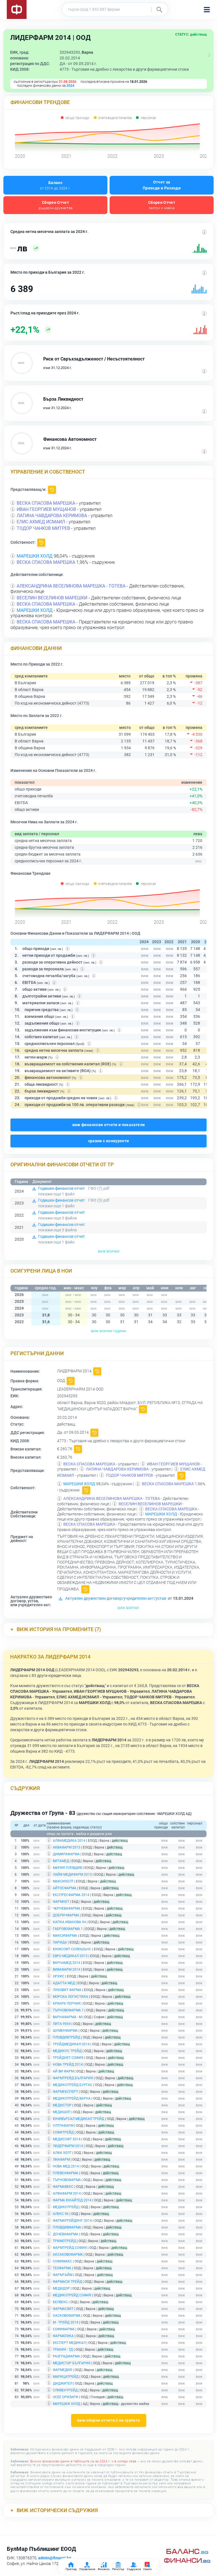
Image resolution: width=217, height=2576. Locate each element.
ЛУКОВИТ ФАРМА (67, 1990)
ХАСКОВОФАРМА (67, 2316)
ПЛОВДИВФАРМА (67, 2227)
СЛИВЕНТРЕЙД (65, 2390)
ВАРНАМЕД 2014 (67, 1963)
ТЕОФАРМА (62, 2268)
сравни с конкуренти (109, 1141)
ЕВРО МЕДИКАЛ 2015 (70, 1956)
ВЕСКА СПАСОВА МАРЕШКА (46, 503)
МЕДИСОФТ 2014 (67, 2139)
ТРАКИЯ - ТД (63, 2350)
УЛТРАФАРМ (63, 2126)
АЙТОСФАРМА (65, 1888)
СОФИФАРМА (64, 2329)
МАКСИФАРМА (65, 1936)
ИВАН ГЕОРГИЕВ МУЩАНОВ (46, 509)
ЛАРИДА (60, 1942)
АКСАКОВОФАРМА (68, 2255)
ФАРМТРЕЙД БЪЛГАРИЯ (73, 2078)
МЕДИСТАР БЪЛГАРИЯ (72, 2363)
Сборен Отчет (56, 205)
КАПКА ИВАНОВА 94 (69, 1922)
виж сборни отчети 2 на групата (109, 2420)
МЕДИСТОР (62, 2105)
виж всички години (108, 1331)
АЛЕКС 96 (61, 2214)
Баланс (55, 185)
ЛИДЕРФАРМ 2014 (68, 2146)
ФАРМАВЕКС (63, 2187)
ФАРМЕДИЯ (62, 2370)
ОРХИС (59, 1976)
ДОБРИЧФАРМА (66, 1915)
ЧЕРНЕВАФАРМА (67, 1908)
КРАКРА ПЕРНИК (67, 2003)
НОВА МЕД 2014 (66, 2166)
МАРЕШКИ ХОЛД (35, 556)
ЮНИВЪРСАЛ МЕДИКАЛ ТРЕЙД (79, 2119)
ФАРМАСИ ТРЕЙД (67, 2282)
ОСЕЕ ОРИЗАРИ (66, 2397)
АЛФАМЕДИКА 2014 (69, 1841)
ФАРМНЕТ (61, 1902)
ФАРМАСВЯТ (63, 2309)
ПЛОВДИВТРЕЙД (67, 2037)
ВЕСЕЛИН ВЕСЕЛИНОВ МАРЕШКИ (52, 598)
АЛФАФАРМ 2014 (67, 2193)
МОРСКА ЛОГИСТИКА (70, 1997)
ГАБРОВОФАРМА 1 (68, 1929)
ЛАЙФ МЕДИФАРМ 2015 (72, 1875)
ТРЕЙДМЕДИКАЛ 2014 (71, 2044)
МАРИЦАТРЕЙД (66, 2377)
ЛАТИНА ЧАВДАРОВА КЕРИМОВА (52, 516)
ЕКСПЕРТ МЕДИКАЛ (69, 2343)
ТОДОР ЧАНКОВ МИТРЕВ (43, 528)
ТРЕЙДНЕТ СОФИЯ (68, 2058)
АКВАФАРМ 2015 (67, 1847)
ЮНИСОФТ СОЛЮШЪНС (72, 1949)
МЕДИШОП (62, 2112)
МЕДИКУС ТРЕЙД (67, 2051)
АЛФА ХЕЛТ (62, 2153)
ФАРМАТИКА (63, 2336)
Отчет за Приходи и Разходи (162, 185)
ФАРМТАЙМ (63, 2275)
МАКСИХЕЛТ (63, 1881)
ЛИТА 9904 (62, 2024)
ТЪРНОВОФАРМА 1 (68, 2010)
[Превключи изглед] (209, 55)
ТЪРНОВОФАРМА (67, 2180)
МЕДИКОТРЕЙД (66, 2207)
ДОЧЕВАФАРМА (66, 2234)
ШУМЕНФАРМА (65, 2031)
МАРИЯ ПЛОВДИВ (67, 1868)
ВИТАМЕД (61, 1861)
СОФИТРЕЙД (63, 2132)
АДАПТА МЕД (64, 1983)
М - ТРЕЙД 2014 (66, 2322)
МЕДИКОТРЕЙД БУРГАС (73, 2085)
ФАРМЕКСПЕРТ (65, 2092)
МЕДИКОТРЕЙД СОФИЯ (72, 2295)
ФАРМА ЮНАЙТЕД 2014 (72, 2200)
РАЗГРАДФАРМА (66, 2356)
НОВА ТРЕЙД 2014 (68, 2065)
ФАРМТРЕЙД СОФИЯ (70, 2248)
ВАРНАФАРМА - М (67, 2017)
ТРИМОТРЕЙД (64, 2241)
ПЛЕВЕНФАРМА (66, 2173)
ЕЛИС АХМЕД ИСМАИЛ (41, 522)
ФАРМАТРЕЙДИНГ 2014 (72, 2221)
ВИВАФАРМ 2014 (67, 1970)
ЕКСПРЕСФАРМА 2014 (71, 1895)
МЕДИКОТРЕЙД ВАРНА (72, 2098)
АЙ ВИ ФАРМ (63, 2071)
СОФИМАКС (62, 2261)
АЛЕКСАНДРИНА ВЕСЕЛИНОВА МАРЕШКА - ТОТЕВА (71, 586)
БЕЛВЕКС (60, 2302)
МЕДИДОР (61, 2288)
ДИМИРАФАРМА (66, 1854)
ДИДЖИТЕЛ (63, 2383)
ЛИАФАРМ (61, 2160)
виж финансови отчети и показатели (109, 1125)
